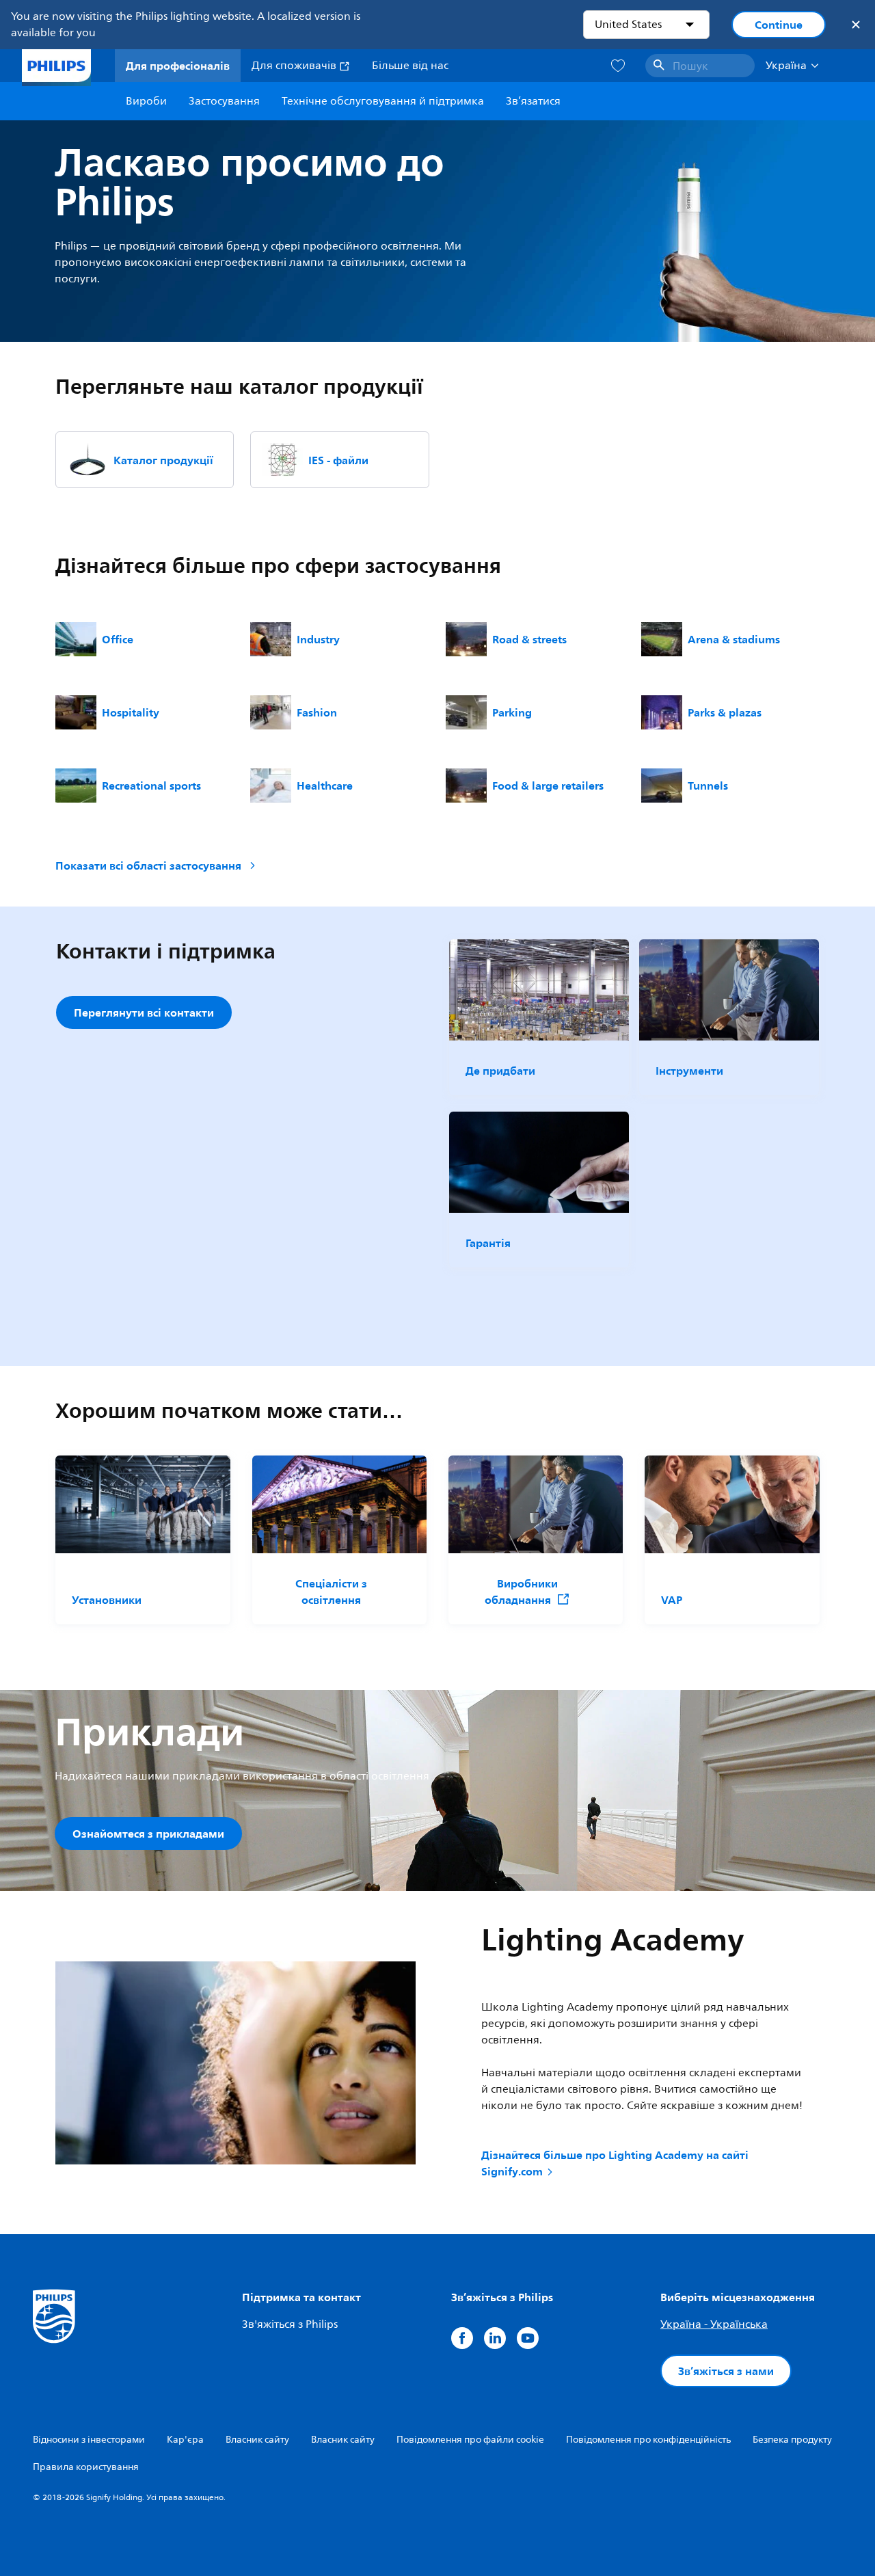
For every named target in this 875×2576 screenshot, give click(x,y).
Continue (779, 25)
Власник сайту (257, 2440)
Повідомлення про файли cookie (470, 2440)
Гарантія (488, 1243)
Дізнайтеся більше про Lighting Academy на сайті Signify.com (615, 2163)
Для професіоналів (178, 66)
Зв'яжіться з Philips (290, 2324)
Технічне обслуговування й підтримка (383, 101)
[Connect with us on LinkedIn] (495, 2338)
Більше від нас (410, 66)
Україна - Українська (714, 2324)
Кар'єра (185, 2440)
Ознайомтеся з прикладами (148, 1834)
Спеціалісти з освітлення (331, 1592)
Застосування (224, 101)
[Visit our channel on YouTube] (528, 2338)
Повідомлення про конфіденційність (648, 2440)
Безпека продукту (792, 2440)
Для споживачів (295, 66)
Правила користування (86, 2467)
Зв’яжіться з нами (726, 2371)
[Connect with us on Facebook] (462, 2338)
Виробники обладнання (521, 1592)
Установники (107, 1600)
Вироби (146, 101)
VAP (672, 1600)
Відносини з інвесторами (89, 2440)
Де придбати (500, 1071)
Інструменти (689, 1071)
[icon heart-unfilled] (618, 66)
